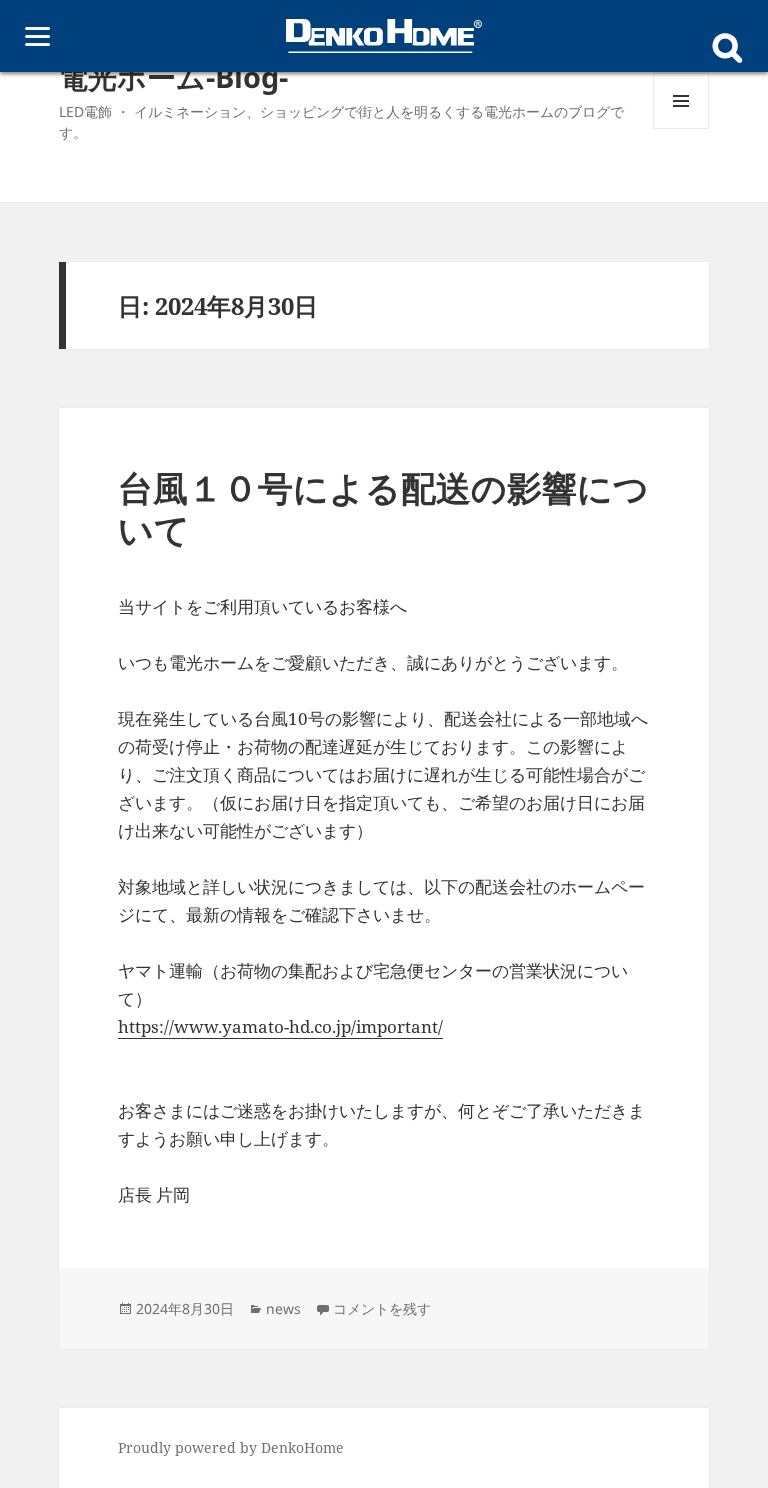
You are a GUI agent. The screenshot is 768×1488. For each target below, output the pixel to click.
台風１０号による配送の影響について (383, 508)
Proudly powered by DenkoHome (231, 1447)
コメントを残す (382, 1308)
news (283, 1308)
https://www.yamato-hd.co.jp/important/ (280, 1026)
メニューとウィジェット (681, 128)
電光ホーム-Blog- (173, 76)
